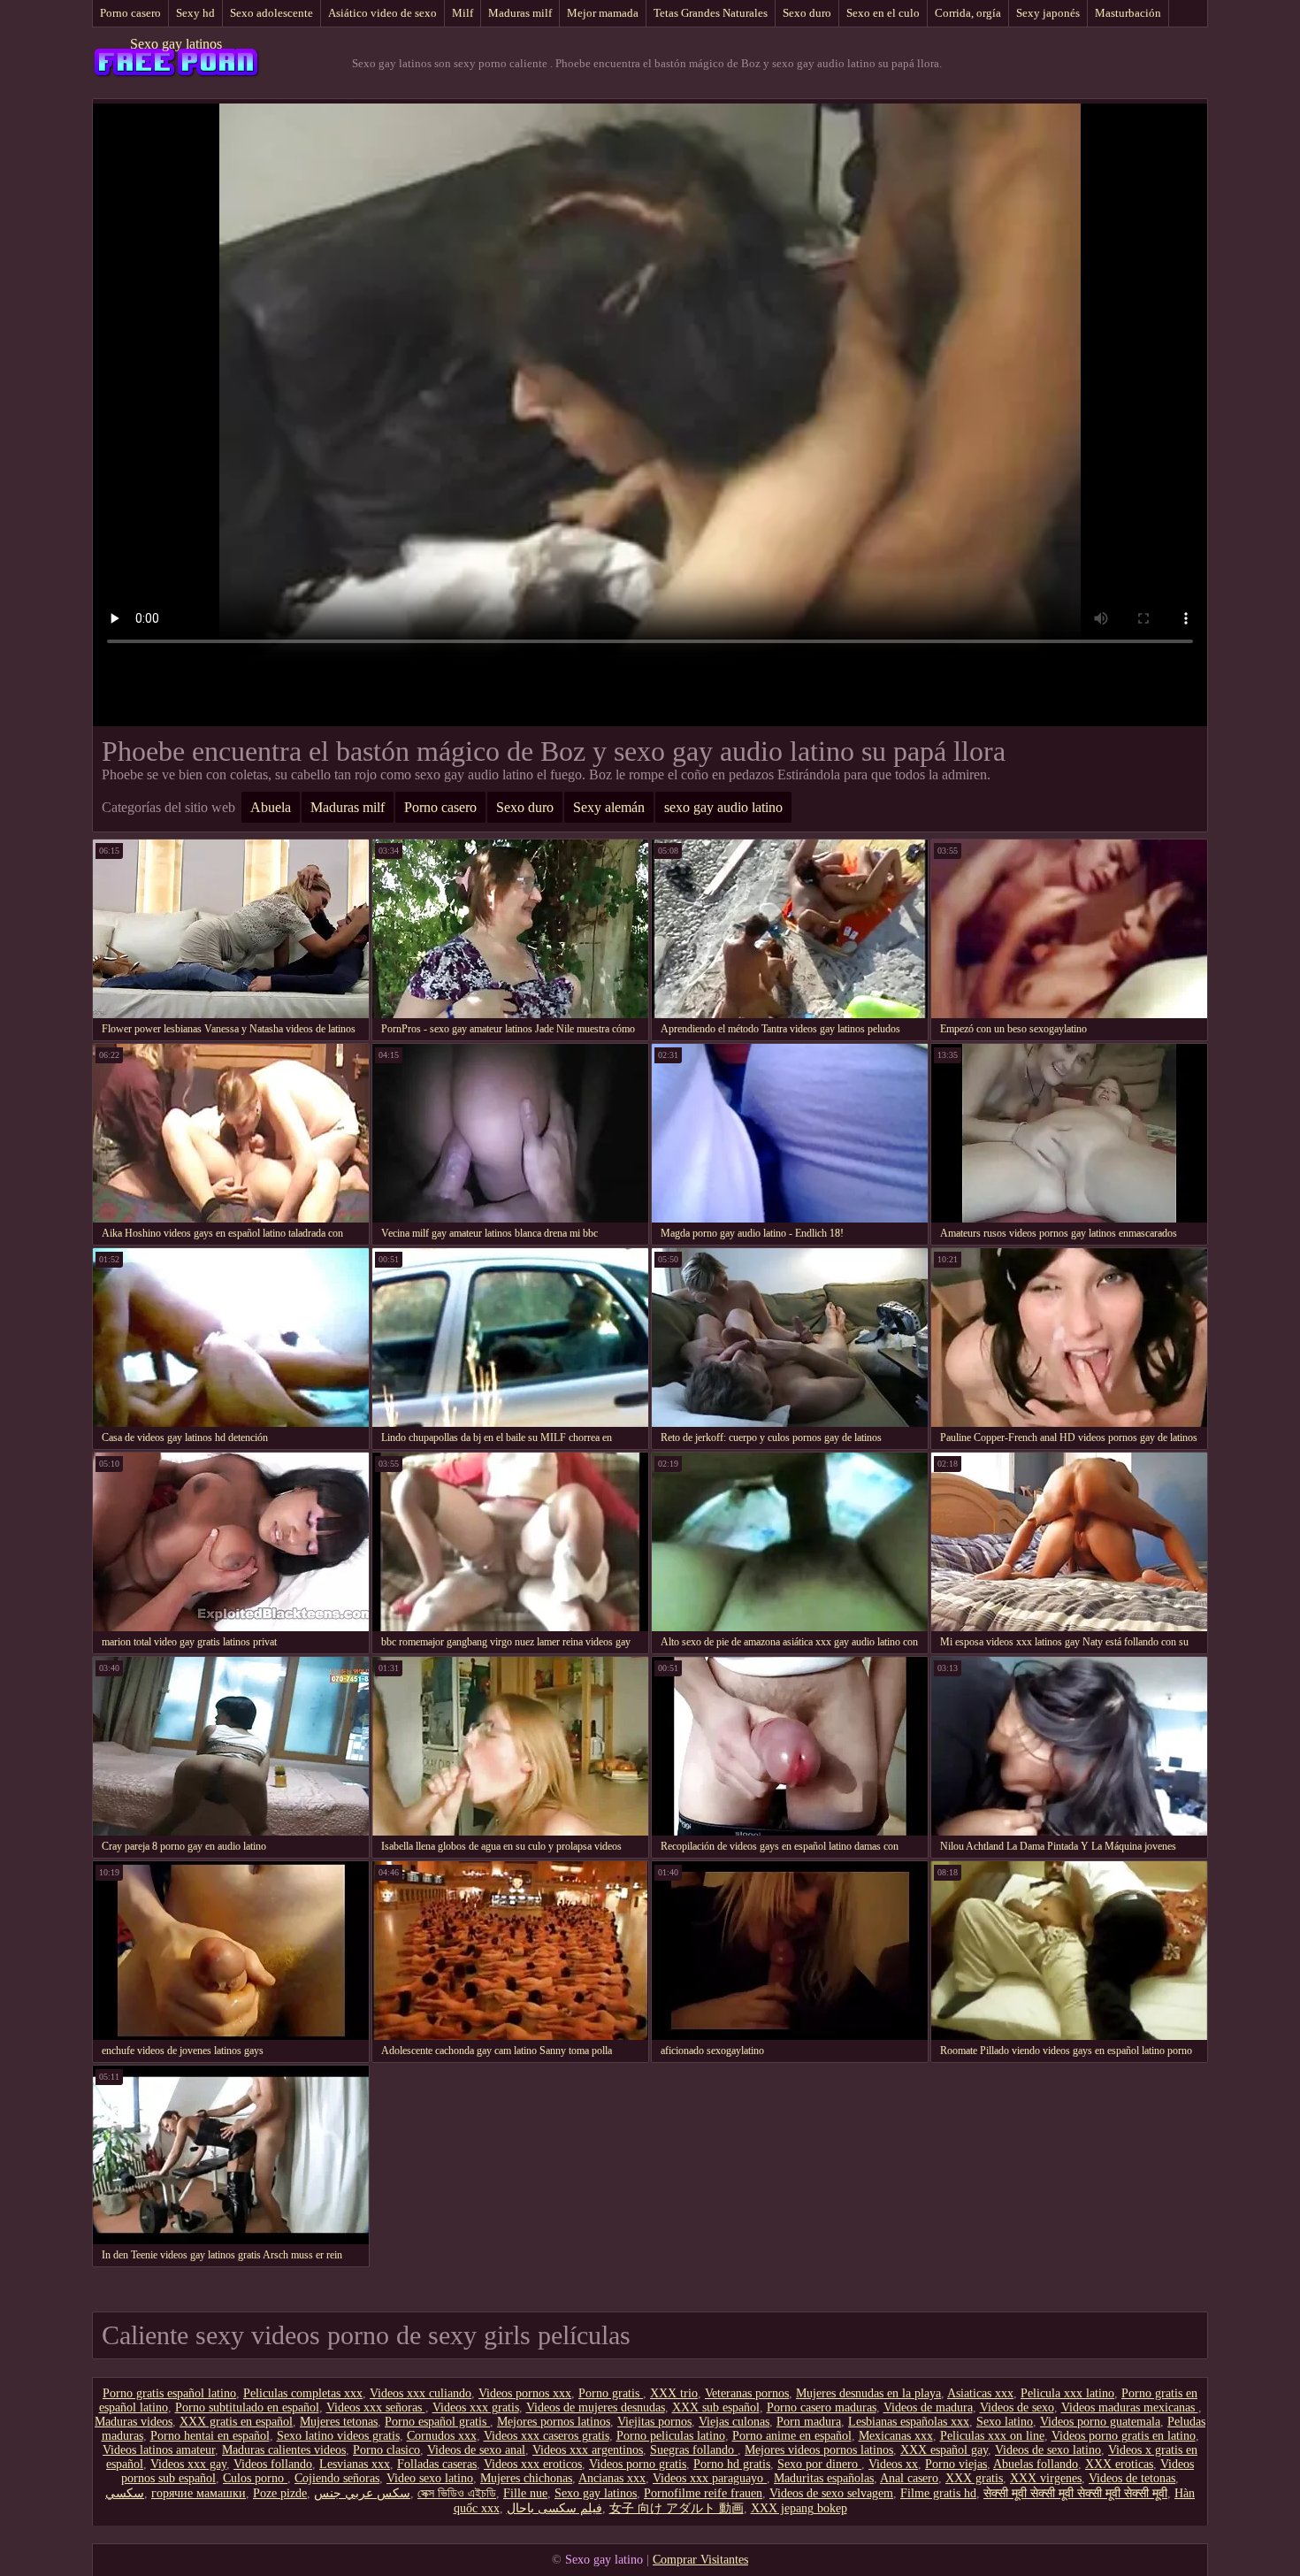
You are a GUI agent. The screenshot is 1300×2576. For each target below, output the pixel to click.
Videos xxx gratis (476, 2407)
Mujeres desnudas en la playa (868, 2393)
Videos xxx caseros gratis (547, 2436)
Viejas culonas (734, 2422)
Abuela (271, 807)
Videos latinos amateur (159, 2450)
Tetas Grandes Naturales (711, 13)
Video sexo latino (430, 2478)
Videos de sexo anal (476, 2450)
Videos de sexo (1017, 2407)
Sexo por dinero (819, 2464)
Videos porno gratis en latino (1124, 2436)
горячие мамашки (199, 2493)
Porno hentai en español (210, 2436)
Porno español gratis (437, 2422)
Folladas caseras (437, 2464)
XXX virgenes (1046, 2478)
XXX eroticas (1119, 2464)
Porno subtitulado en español (247, 2407)
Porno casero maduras (822, 2407)
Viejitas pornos (654, 2422)
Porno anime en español (792, 2436)
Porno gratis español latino (169, 2393)
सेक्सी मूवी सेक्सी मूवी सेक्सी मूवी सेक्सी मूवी (1075, 2493)
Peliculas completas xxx (303, 2393)
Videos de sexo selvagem (831, 2493)
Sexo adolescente (271, 13)
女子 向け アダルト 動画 (677, 2508)
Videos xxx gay (188, 2464)
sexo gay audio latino (723, 807)
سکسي (125, 2493)
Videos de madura (928, 2407)
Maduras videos (134, 2422)
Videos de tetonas (1132, 2478)
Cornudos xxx (442, 2436)
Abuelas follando (1036, 2464)
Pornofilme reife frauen (703, 2493)
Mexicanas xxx (896, 2436)
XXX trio (674, 2393)
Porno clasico (386, 2450)
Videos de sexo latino (1048, 2450)
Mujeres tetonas (339, 2422)
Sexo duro (807, 13)
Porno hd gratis (732, 2464)
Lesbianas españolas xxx (909, 2422)
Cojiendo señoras (337, 2478)
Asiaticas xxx (980, 2393)
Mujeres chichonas (526, 2478)
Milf (463, 13)
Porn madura (809, 2422)
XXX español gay (944, 2450)
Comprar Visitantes (700, 2560)
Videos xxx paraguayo (710, 2478)
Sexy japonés (1048, 13)
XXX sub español (716, 2407)
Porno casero (130, 13)
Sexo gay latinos (176, 44)
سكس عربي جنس (362, 2493)
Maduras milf (520, 13)
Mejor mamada (603, 13)
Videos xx (893, 2464)
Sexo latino (1005, 2422)
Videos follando (273, 2464)
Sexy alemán (609, 807)
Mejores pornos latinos (554, 2422)
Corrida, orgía (968, 13)
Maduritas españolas (824, 2478)
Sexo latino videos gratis (338, 2436)
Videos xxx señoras (376, 2407)
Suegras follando (694, 2450)
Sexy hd (195, 13)
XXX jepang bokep (799, 2508)
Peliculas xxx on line (992, 2436)
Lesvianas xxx (355, 2464)
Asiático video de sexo (382, 13)
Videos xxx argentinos (588, 2450)
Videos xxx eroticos (533, 2464)
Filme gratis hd (938, 2493)
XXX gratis (974, 2478)
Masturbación (1128, 13)
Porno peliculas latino (671, 2436)
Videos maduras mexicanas (1130, 2407)
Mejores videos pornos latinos (819, 2450)
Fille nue (525, 2493)
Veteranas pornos (747, 2393)
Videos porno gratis (638, 2464)
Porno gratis (611, 2393)
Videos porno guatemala (1100, 2422)
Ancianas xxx (612, 2478)
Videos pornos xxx (525, 2393)
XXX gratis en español (236, 2422)
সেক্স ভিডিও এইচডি (457, 2493)
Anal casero (909, 2478)
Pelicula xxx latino (1067, 2393)
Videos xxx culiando (421, 2393)
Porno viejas (956, 2464)
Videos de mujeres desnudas (596, 2407)
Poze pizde (280, 2493)
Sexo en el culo (883, 13)
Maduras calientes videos (284, 2450)
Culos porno (255, 2478)
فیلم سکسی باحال (554, 2508)
